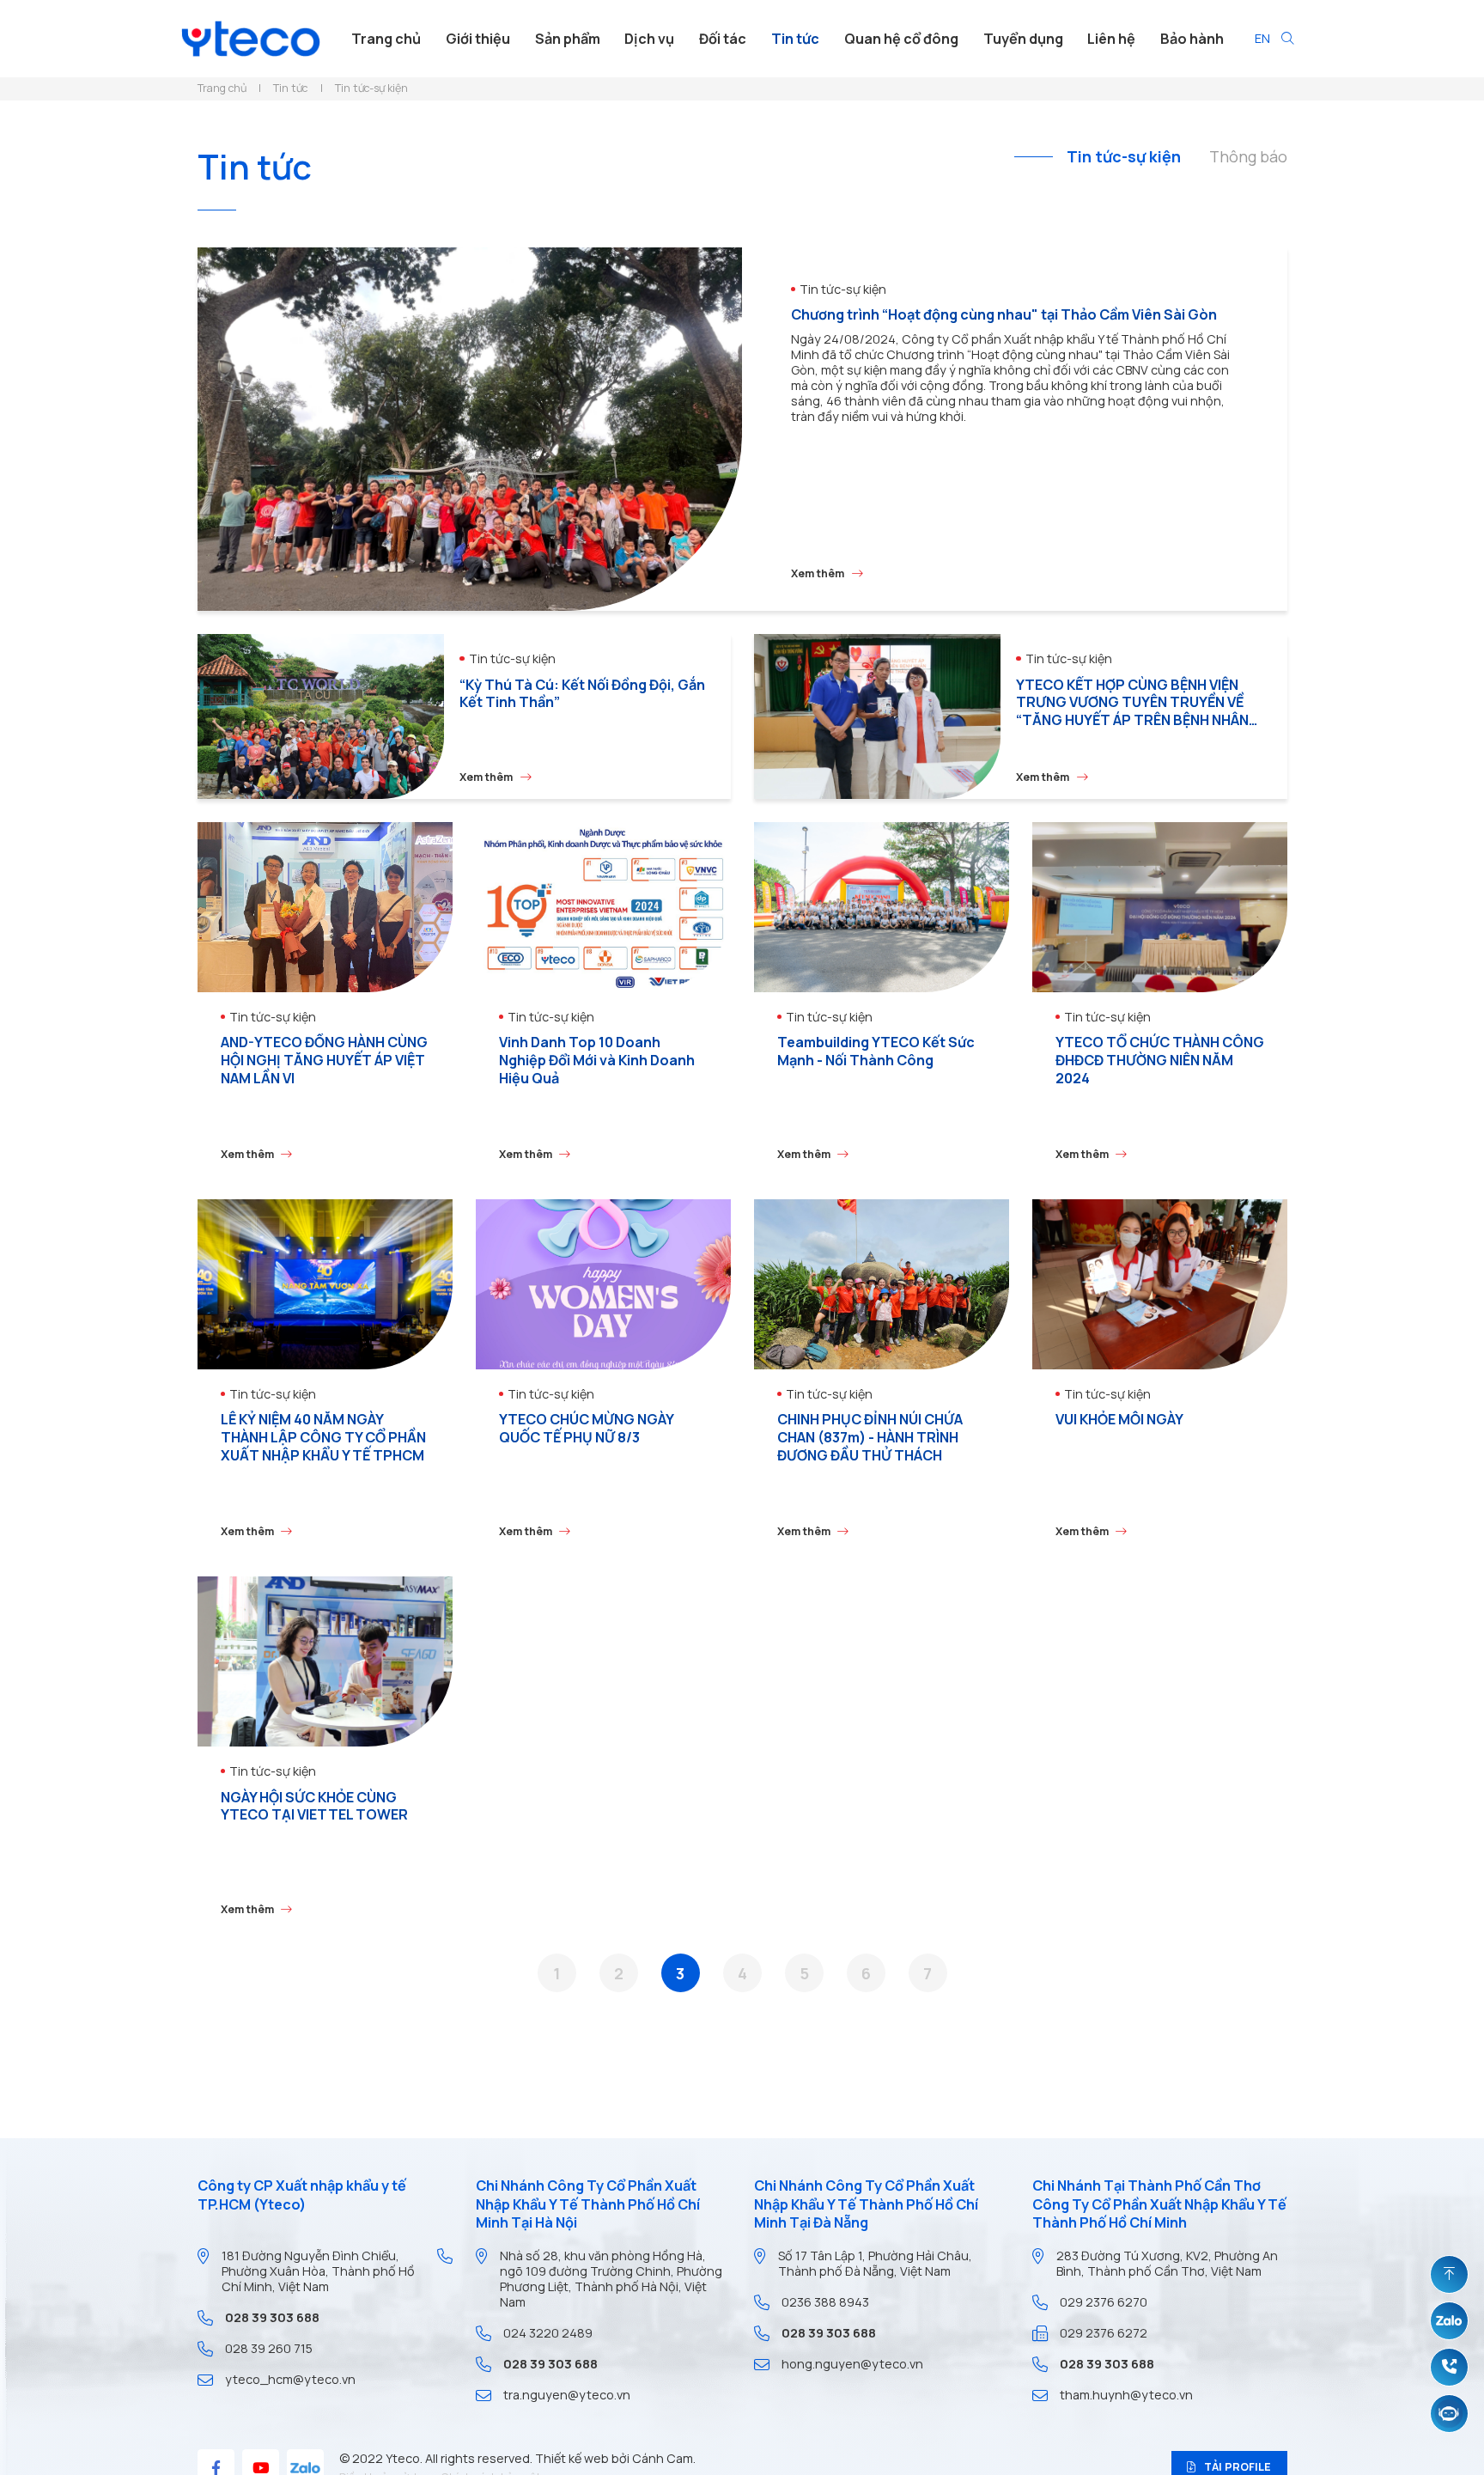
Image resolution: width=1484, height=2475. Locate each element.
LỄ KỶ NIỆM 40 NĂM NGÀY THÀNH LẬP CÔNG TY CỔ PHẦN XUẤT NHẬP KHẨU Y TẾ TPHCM (323, 1437)
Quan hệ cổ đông (901, 39)
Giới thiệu (478, 39)
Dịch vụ (649, 39)
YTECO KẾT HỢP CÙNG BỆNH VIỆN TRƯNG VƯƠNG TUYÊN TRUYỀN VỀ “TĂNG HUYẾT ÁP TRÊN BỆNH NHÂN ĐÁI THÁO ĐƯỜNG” (1132, 711)
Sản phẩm (568, 39)
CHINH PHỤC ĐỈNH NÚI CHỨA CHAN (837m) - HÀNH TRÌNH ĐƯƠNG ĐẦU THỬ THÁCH (870, 1437)
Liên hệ (1111, 39)
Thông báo (1248, 157)
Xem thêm (818, 574)
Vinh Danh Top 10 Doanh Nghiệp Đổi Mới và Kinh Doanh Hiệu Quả (597, 1060)
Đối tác (723, 39)
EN (1262, 38)
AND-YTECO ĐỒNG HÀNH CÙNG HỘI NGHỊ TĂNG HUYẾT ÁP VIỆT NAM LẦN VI (324, 1060)
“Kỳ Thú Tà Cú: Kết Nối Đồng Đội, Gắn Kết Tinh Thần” (582, 694)
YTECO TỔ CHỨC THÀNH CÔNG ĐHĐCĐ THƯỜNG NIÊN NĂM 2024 (1160, 1060)
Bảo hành (1192, 39)
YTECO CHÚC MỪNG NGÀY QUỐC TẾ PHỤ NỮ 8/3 (586, 1428)
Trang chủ (386, 39)
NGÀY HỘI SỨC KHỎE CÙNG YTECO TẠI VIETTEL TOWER (314, 1806)
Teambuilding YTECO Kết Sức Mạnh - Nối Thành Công (876, 1051)
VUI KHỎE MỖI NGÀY (1119, 1419)
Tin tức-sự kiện (1124, 157)
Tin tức (795, 39)
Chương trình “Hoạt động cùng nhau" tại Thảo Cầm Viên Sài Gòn (1004, 314)
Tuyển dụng (1023, 39)
